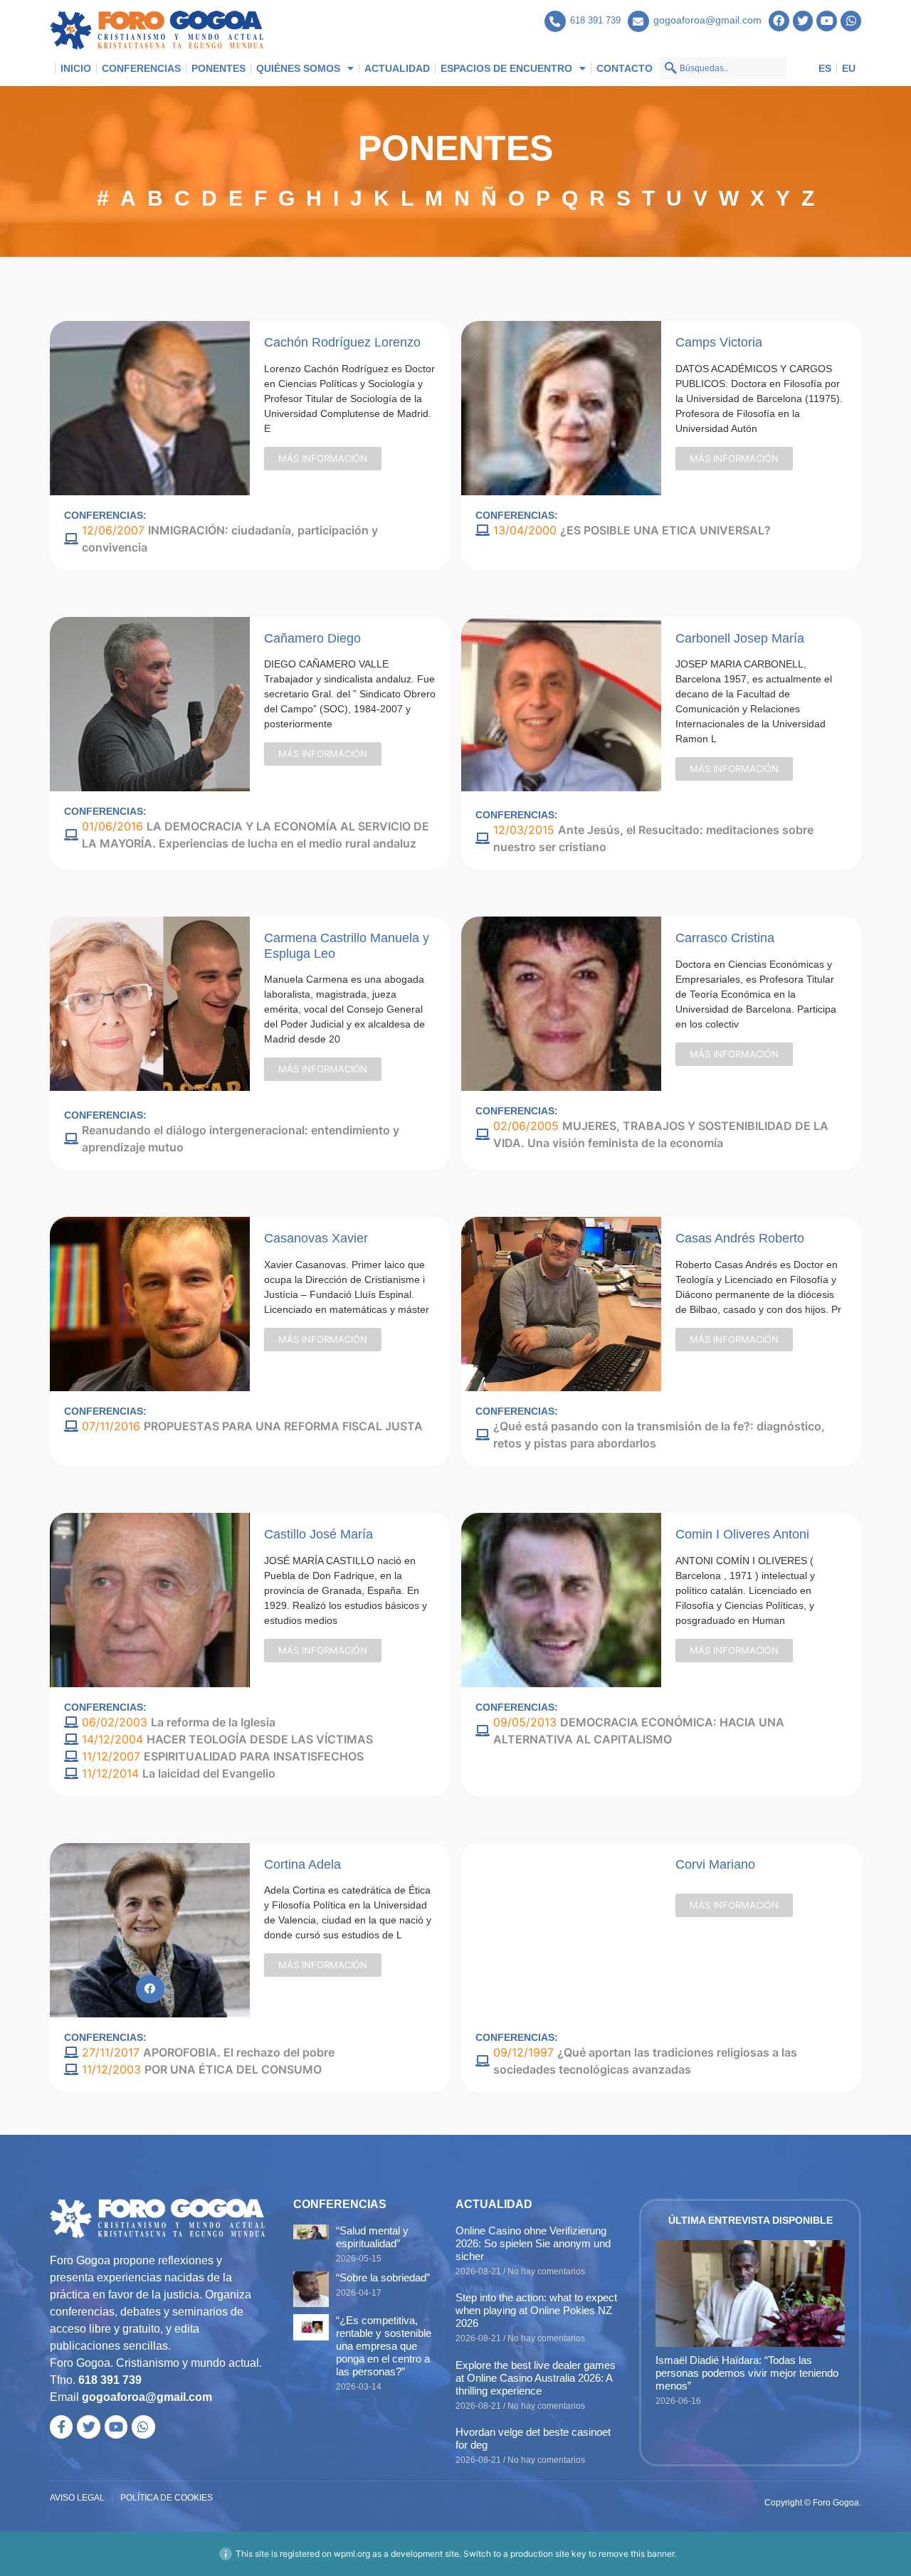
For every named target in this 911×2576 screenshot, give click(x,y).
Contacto (625, 68)
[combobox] (723, 68)
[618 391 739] (555, 21)
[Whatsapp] (851, 21)
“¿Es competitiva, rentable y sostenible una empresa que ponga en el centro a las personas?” (384, 2346)
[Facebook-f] (61, 2427)
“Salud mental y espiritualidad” (372, 2237)
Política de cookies (167, 2498)
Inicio (76, 68)
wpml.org (352, 2554)
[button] (323, 459)
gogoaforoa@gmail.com (707, 20)
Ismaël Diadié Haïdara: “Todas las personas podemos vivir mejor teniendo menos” (747, 2373)
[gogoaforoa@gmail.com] (638, 21)
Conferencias (141, 68)
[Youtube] (827, 21)
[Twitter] (803, 21)
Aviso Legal (77, 2498)
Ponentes (218, 68)
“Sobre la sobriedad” (383, 2277)
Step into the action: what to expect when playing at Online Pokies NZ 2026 (536, 2310)
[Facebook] (779, 21)
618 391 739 (595, 20)
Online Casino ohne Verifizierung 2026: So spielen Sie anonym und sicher (533, 2243)
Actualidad (397, 68)
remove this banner (636, 2554)
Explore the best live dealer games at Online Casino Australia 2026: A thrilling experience (536, 2378)
